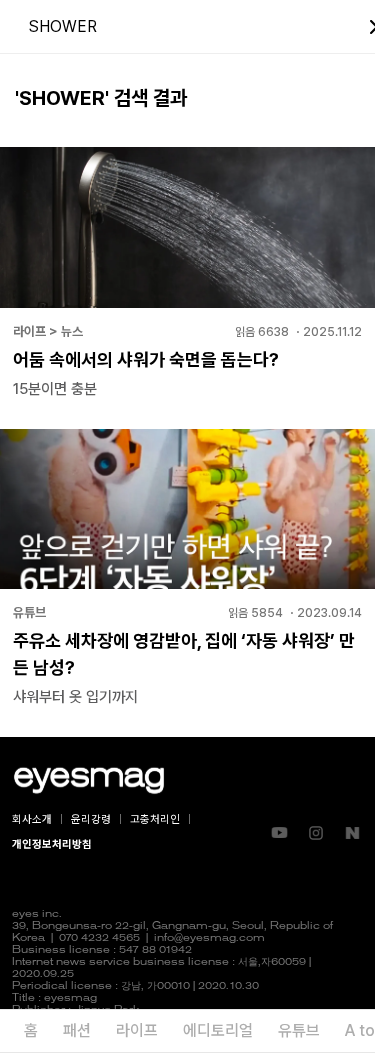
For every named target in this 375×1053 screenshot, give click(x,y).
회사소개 (32, 819)
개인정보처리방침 (52, 844)
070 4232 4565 (99, 938)
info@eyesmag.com (209, 938)
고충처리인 (155, 819)
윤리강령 (91, 819)
